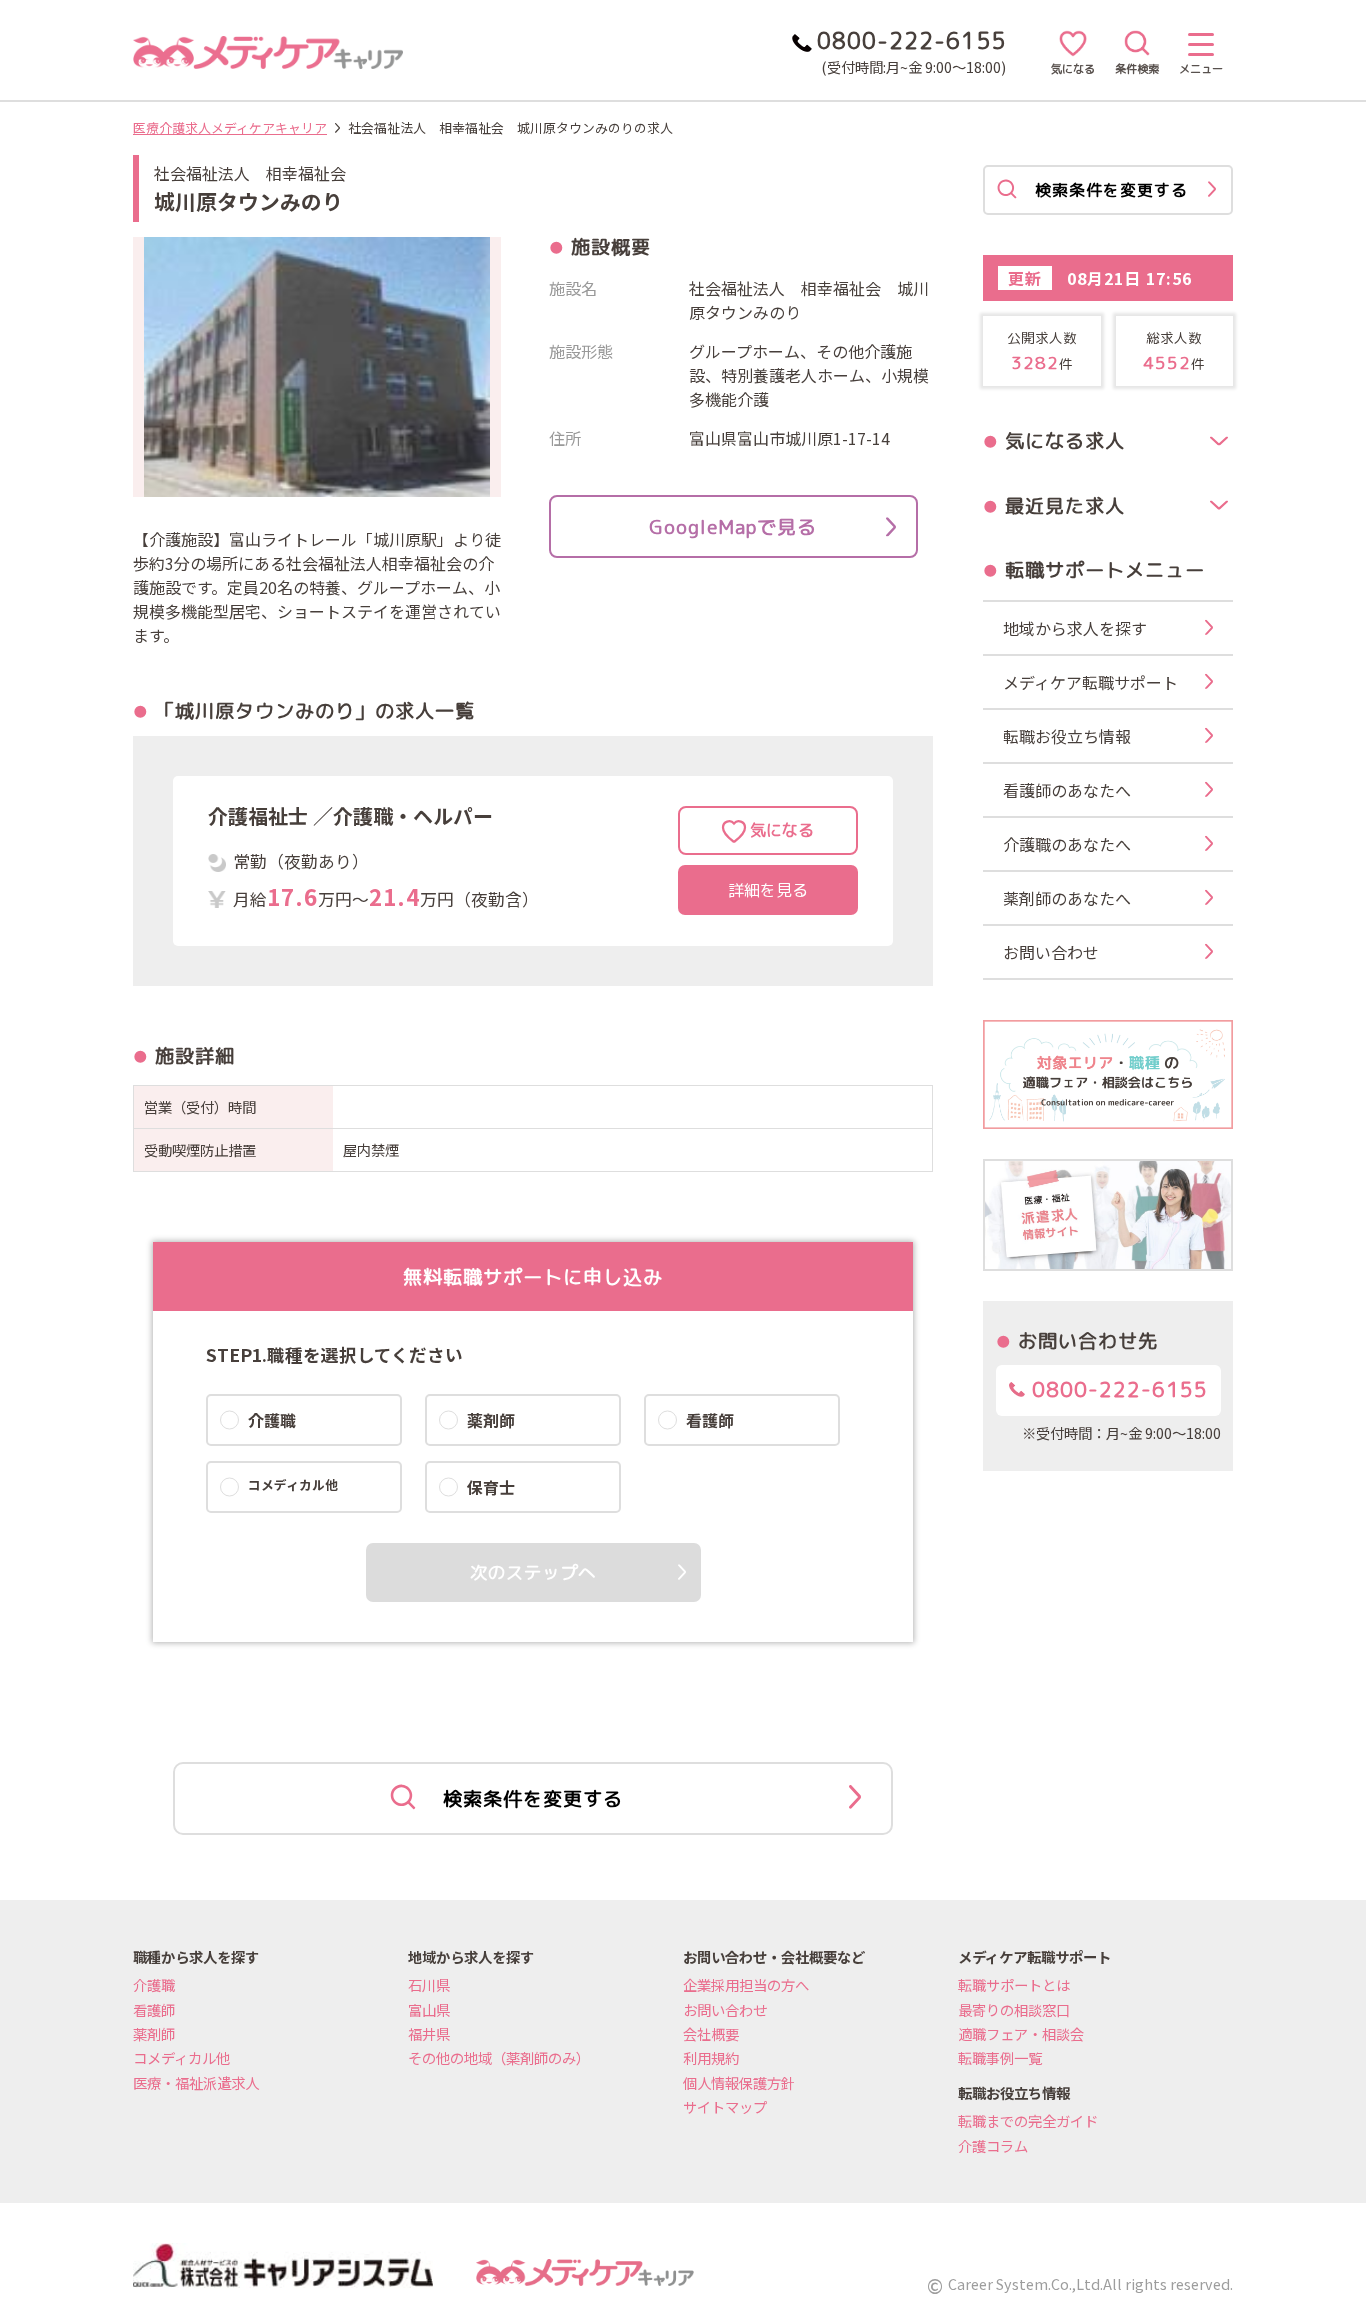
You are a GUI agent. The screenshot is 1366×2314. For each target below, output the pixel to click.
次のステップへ (533, 1572)
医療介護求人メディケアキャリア (230, 127)
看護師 (154, 2009)
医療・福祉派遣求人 (196, 2082)
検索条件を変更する (533, 1798)
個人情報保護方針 (739, 2082)
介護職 (154, 1984)
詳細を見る (768, 890)
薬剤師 (154, 2033)
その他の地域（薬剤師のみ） (499, 2057)
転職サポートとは (1014, 1984)
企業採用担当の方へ (746, 1984)
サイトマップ (725, 2106)
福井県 (429, 2033)
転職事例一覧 (1000, 2057)
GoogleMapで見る (733, 526)
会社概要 (711, 2033)
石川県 (429, 1984)
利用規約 (711, 2057)
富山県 (429, 2009)
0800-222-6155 (1116, 1389)
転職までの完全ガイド (1028, 2120)
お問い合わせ (725, 2009)
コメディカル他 (181, 2057)
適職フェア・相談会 (1021, 2033)
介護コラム (993, 2145)
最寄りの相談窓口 (1014, 2009)
